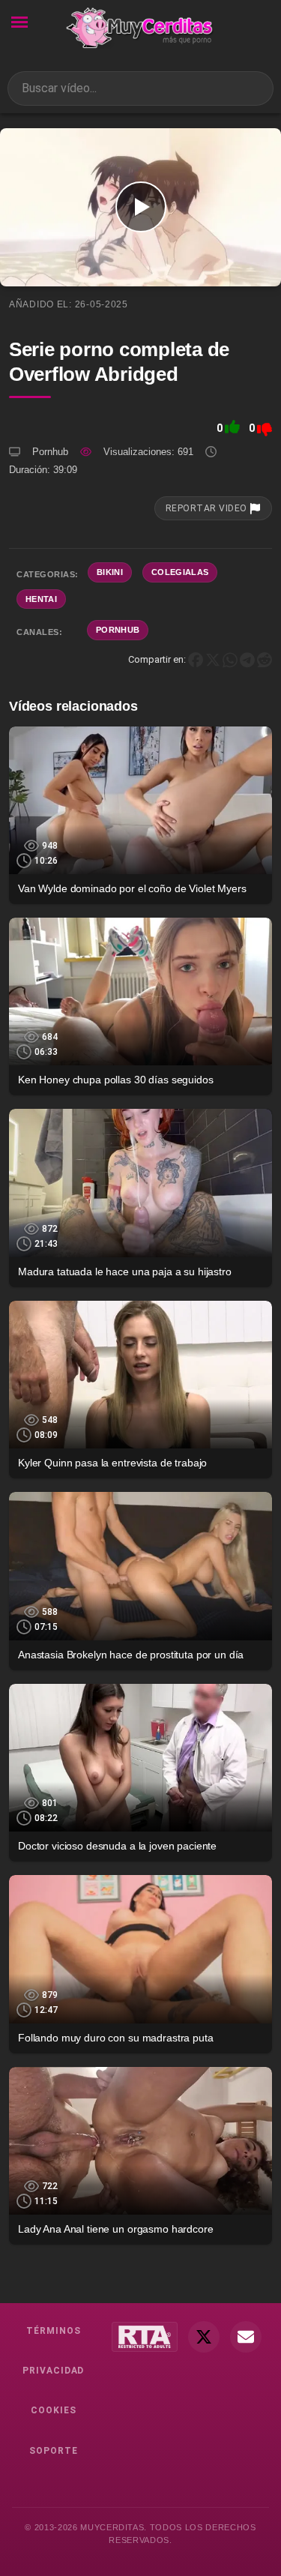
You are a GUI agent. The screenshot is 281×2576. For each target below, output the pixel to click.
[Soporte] (246, 2337)
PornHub (118, 630)
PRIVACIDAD (54, 2371)
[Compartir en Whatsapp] (230, 659)
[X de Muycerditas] (204, 2337)
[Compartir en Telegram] (247, 659)
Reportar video (208, 508)
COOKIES (54, 2410)
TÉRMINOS (54, 2331)
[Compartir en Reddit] (265, 659)
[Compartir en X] (213, 659)
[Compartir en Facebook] (196, 659)
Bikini (110, 572)
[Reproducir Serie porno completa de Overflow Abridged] (140, 207)
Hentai (41, 599)
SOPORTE (54, 2451)
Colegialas (180, 572)
